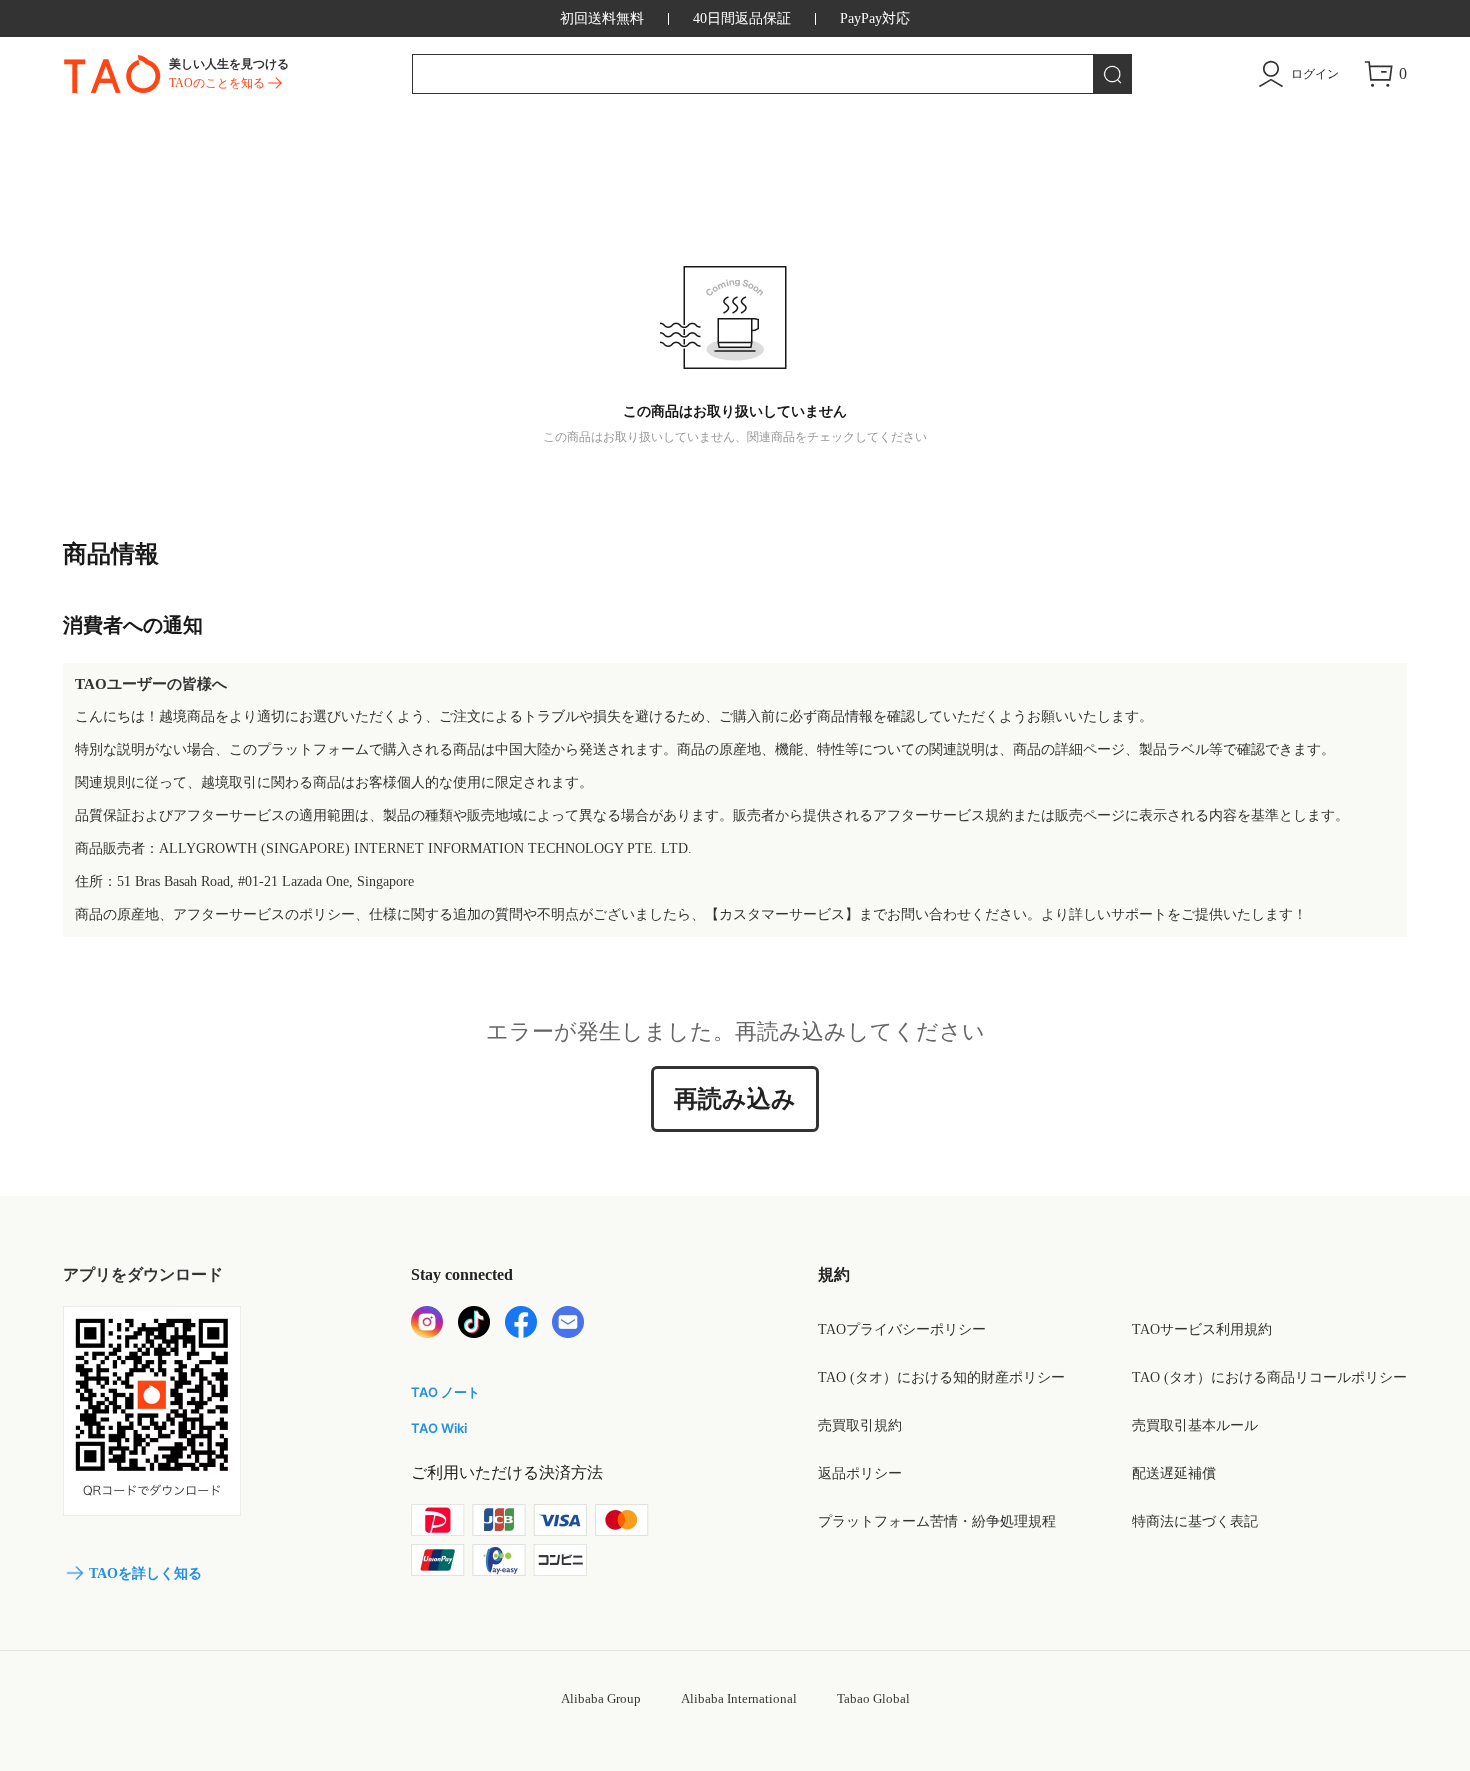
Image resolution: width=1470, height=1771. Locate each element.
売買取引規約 (860, 1425)
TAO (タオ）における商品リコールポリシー (1269, 1377)
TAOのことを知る (217, 83)
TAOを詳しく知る (145, 1573)
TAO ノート (445, 1392)
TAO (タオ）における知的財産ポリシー (941, 1377)
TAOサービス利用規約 (1202, 1329)
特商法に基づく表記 (1195, 1521)
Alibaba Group (601, 1698)
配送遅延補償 (1174, 1473)
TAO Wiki (439, 1428)
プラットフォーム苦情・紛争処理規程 (937, 1521)
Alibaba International (739, 1698)
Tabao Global (873, 1698)
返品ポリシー (860, 1473)
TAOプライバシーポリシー (902, 1329)
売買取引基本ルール (1195, 1425)
